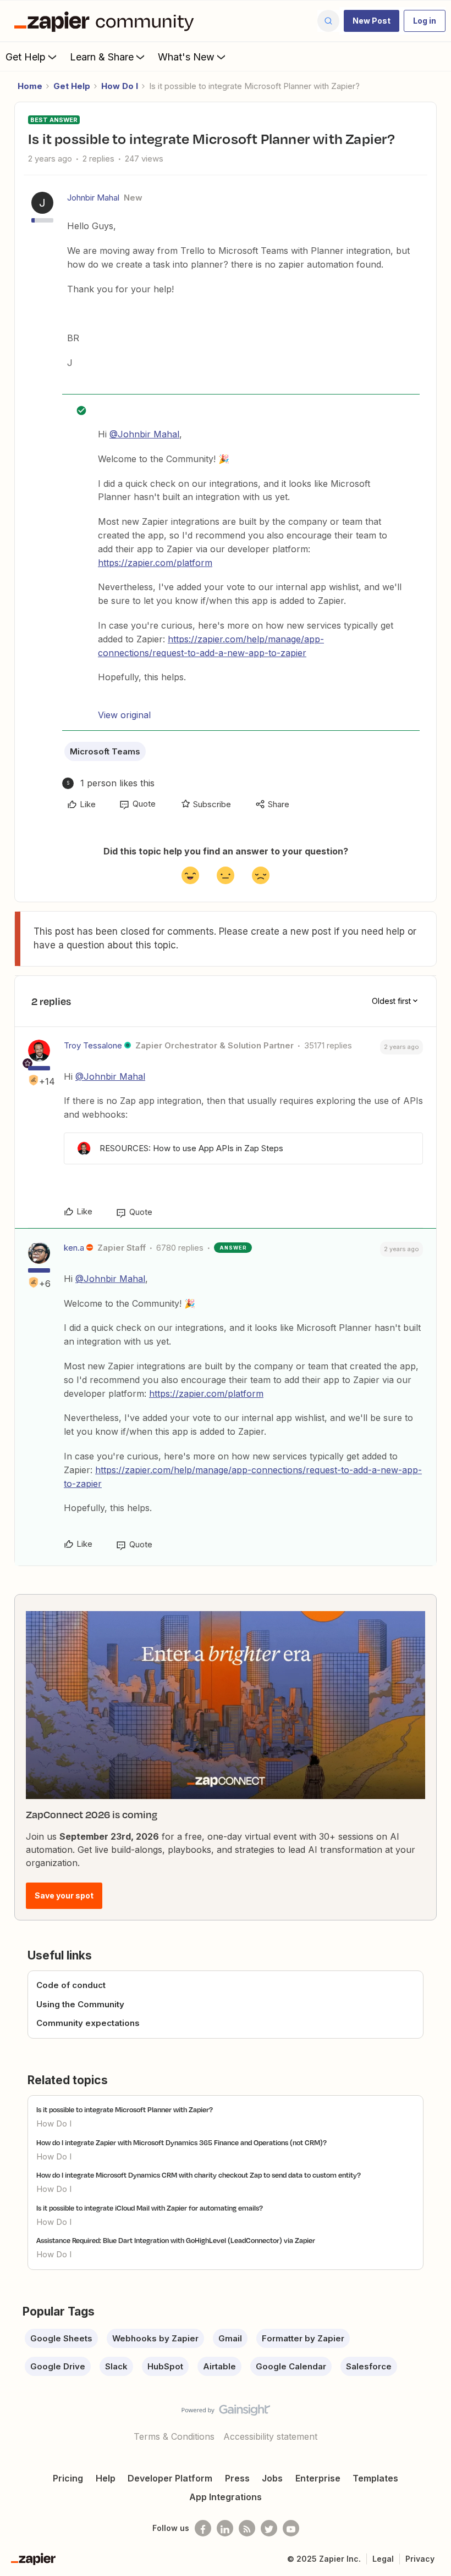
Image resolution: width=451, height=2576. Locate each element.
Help (106, 2478)
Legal (383, 2559)
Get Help (26, 57)
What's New (186, 57)
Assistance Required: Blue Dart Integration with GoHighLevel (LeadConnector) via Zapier (176, 2240)
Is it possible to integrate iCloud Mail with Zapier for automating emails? (150, 2208)
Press (237, 2478)
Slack (116, 2366)
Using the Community (80, 2004)
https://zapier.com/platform (155, 563)
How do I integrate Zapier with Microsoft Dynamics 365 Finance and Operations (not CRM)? (182, 2142)
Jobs (272, 2478)
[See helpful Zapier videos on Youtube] (291, 2528)
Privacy (420, 2559)
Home (30, 86)
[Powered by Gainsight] (226, 2413)
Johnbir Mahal (93, 198)
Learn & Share (102, 57)
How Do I (120, 86)
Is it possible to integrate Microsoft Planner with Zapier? (125, 2109)
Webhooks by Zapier (155, 2338)
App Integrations (226, 2497)
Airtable (219, 2366)
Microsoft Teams (105, 751)
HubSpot (165, 2366)
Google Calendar (291, 2366)
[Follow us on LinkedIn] (225, 2528)
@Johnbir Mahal (144, 434)
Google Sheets (61, 2338)
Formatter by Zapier (303, 2338)
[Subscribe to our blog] (247, 2528)
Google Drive (58, 2366)
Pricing (68, 2478)
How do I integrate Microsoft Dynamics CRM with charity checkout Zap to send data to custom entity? (199, 2175)
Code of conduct (71, 1985)
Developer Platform (170, 2478)
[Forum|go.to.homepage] (107, 21)
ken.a (74, 1248)
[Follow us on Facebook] (203, 2528)
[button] (372, 21)
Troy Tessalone (93, 1045)
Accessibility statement (270, 2436)
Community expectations (88, 2023)
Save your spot (64, 1895)
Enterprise (318, 2478)
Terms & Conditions (174, 2436)
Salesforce (369, 2366)
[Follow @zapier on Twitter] (269, 2528)
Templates (375, 2478)
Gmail (230, 2338)
